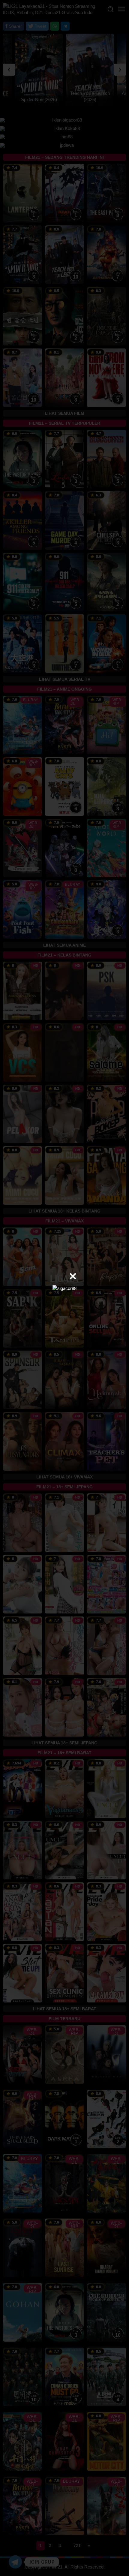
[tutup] (73, 1276)
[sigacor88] (64, 1288)
